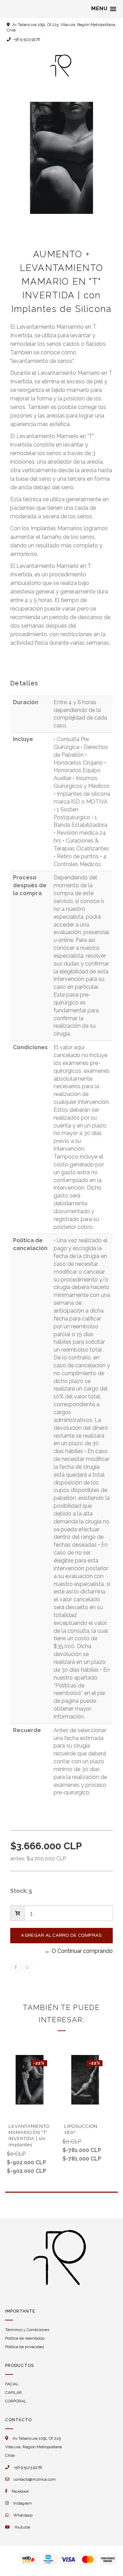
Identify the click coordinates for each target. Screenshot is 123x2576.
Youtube (22, 2527)
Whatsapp (23, 2515)
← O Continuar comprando (79, 1951)
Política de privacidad (24, 2347)
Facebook (20, 2491)
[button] (104, 9)
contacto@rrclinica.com (35, 2479)
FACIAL (12, 2384)
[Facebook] (15, 1967)
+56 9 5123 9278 (26, 39)
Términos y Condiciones (27, 2330)
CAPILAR (13, 2393)
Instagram (23, 2503)
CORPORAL (16, 2401)
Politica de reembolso (25, 2338)
